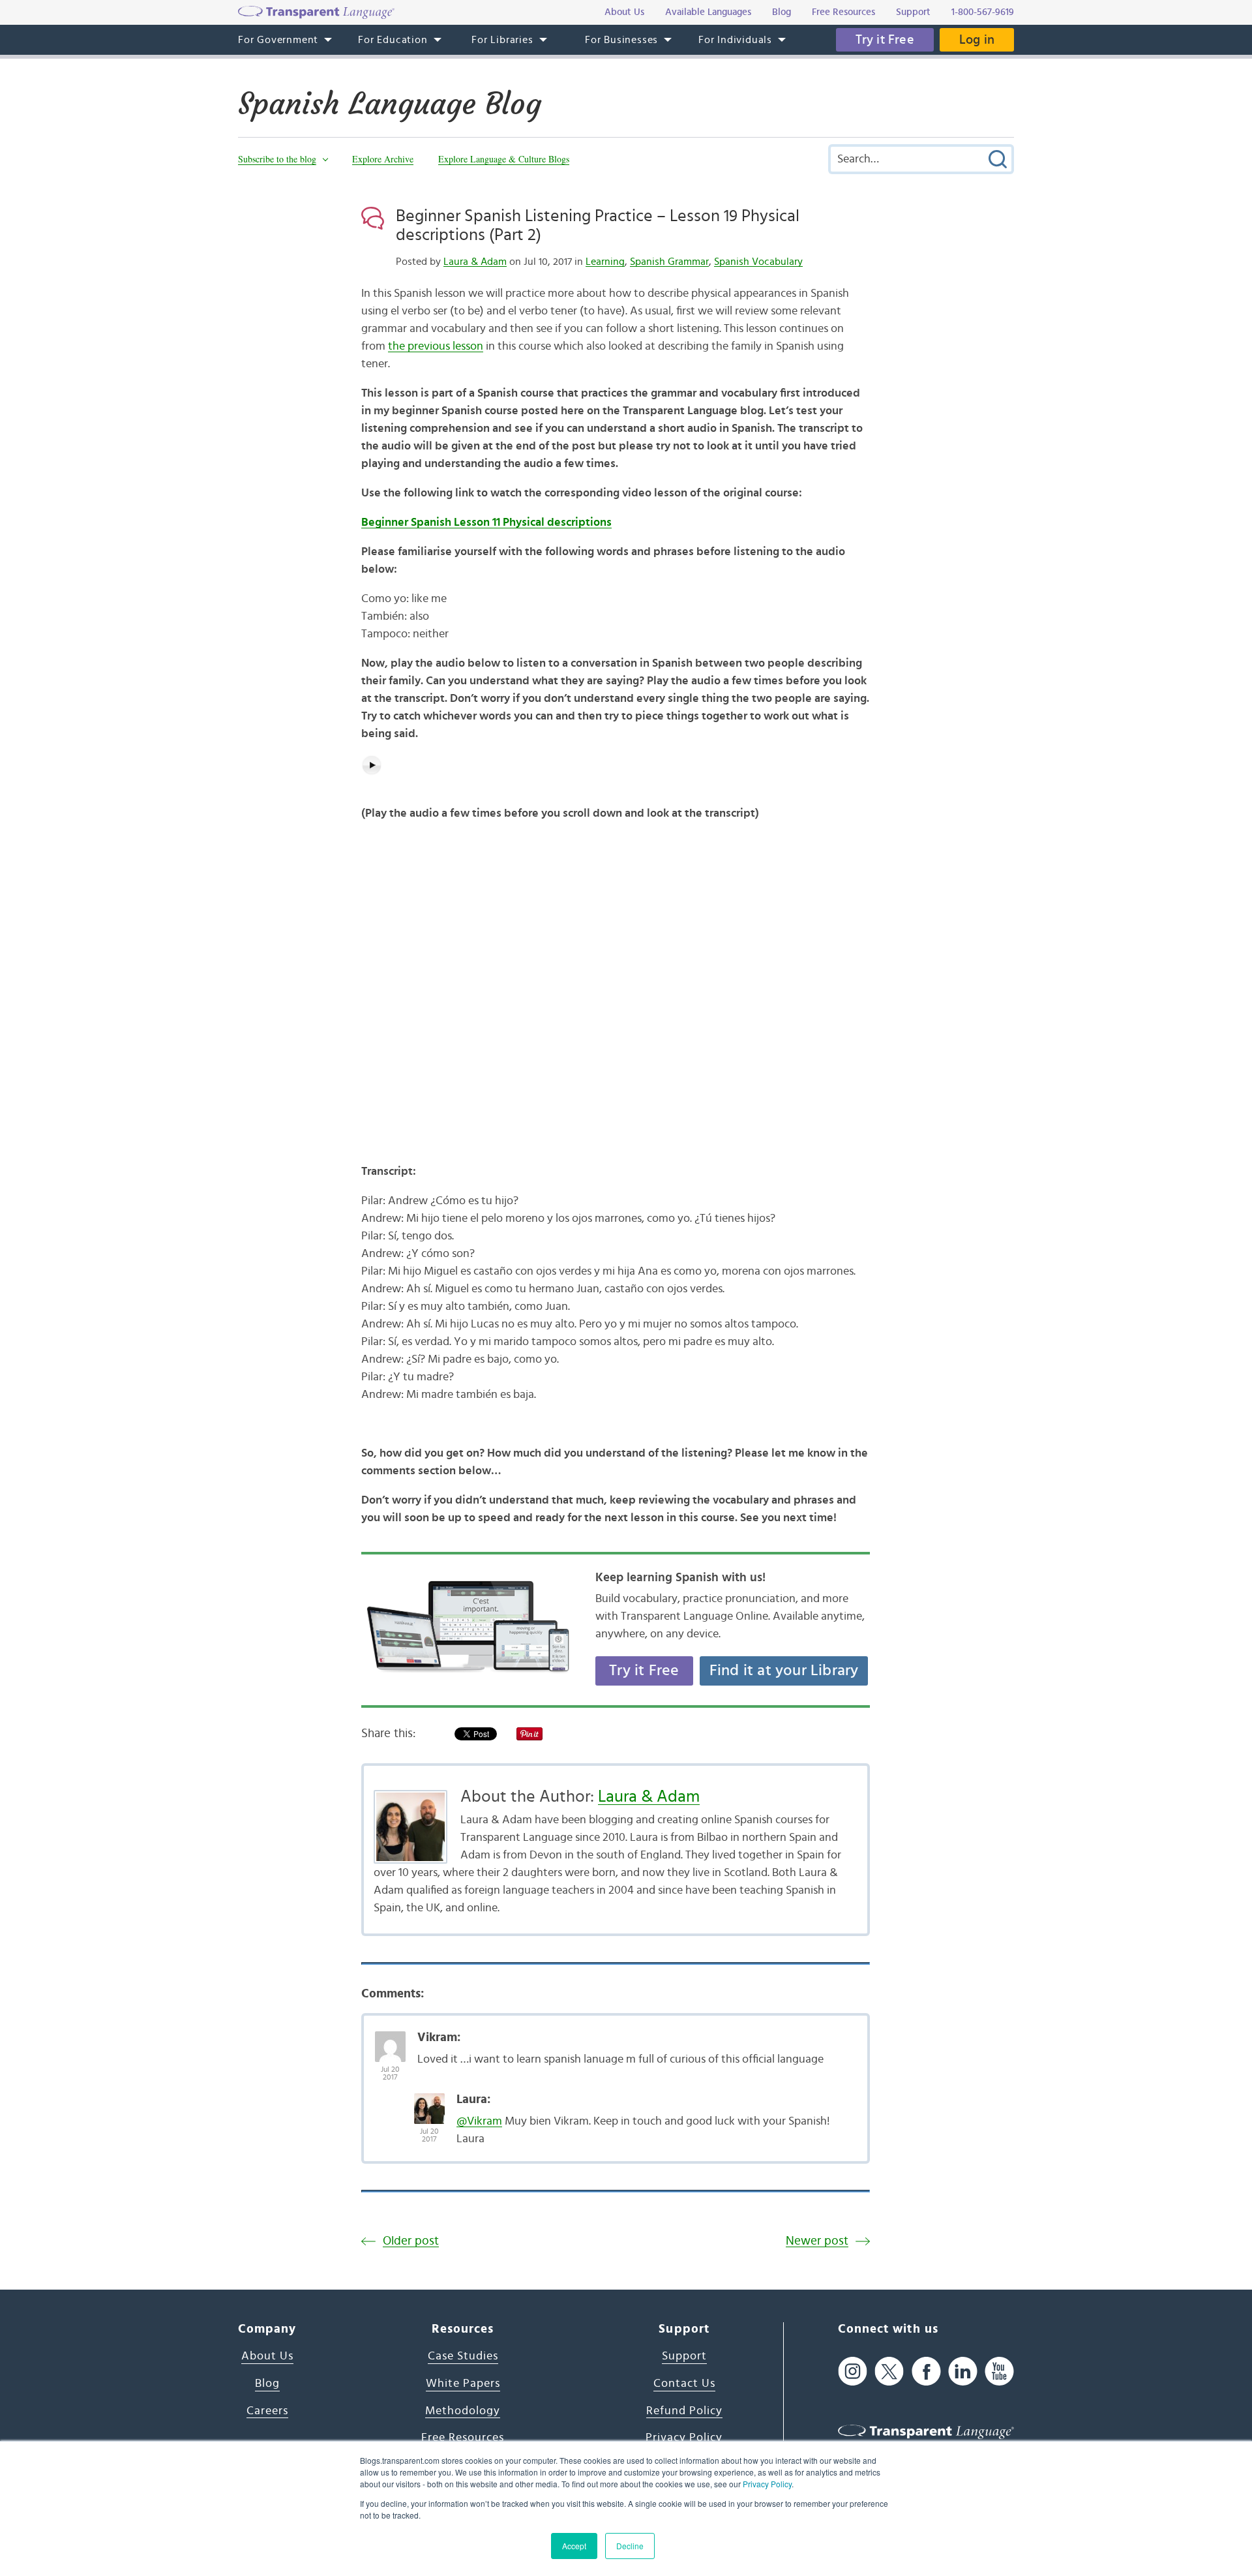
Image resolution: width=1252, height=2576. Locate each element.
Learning (605, 262)
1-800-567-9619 (983, 12)
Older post (411, 2241)
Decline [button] (630, 2546)
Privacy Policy (767, 2484)
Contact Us (684, 2384)
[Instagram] (853, 2371)
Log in (977, 40)
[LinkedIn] (963, 2371)
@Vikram (479, 2121)
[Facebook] (926, 2371)
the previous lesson (436, 346)
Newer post (817, 2241)
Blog (267, 2384)
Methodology (463, 2411)
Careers (267, 2411)
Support (684, 2356)
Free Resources (463, 2438)
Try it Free (885, 40)
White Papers (463, 2384)
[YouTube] (999, 2371)
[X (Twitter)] (889, 2371)
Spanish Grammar (669, 262)
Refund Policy (684, 2411)
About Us (267, 2356)
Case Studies (463, 2356)
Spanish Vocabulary (758, 262)
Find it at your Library (784, 1671)
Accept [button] (574, 2546)
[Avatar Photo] (390, 2040)
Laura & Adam (475, 262)
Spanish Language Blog (390, 104)
